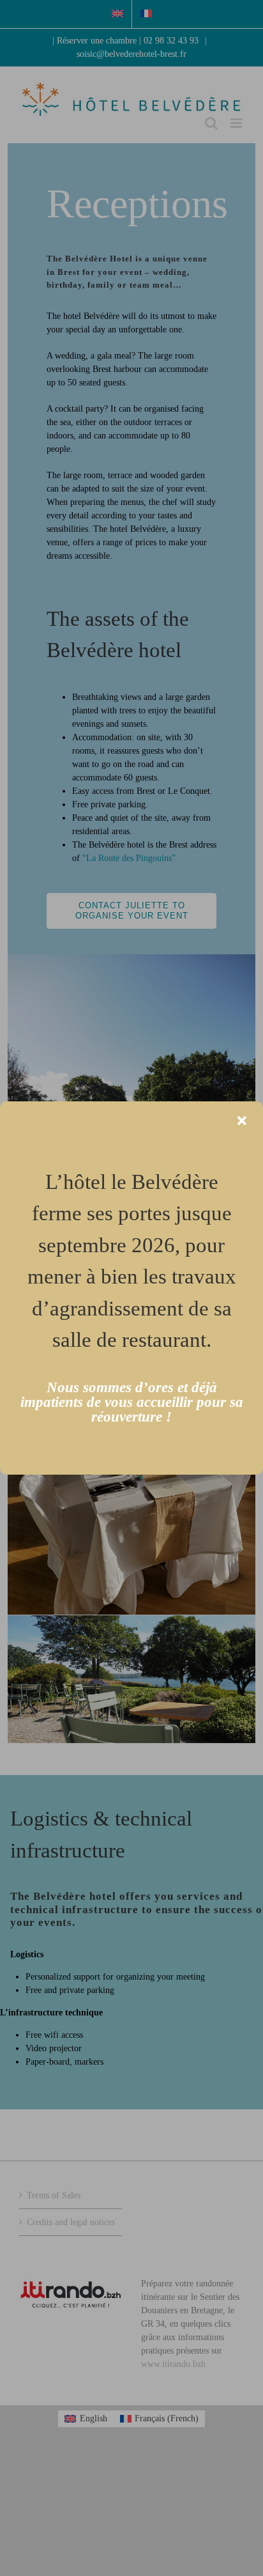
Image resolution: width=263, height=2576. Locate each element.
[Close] (242, 1121)
